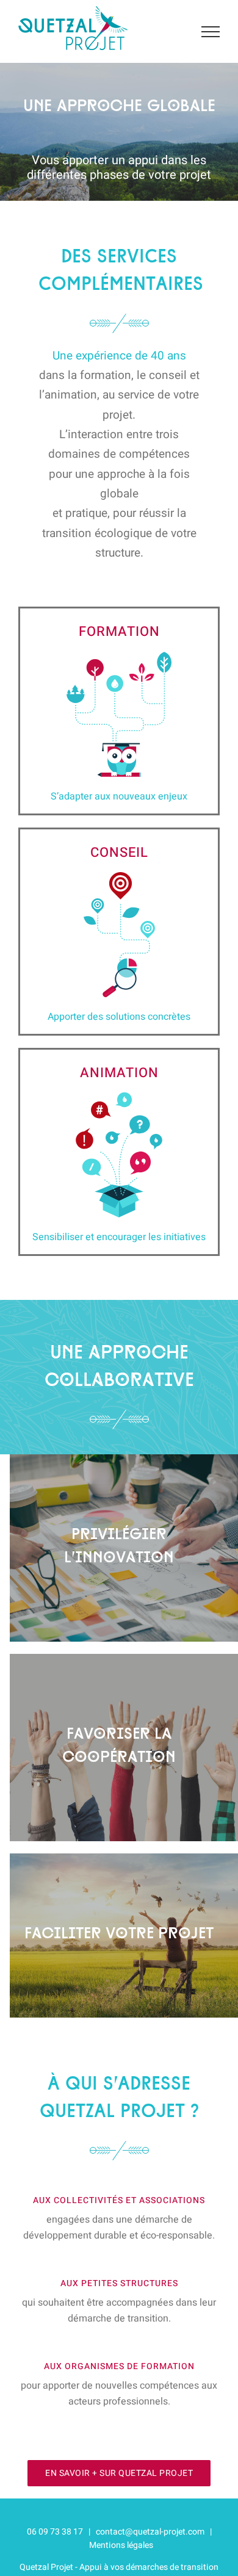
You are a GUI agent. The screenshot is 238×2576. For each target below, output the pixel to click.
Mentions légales (121, 2545)
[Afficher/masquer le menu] (211, 32)
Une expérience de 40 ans (119, 356)
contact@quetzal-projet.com (150, 2532)
